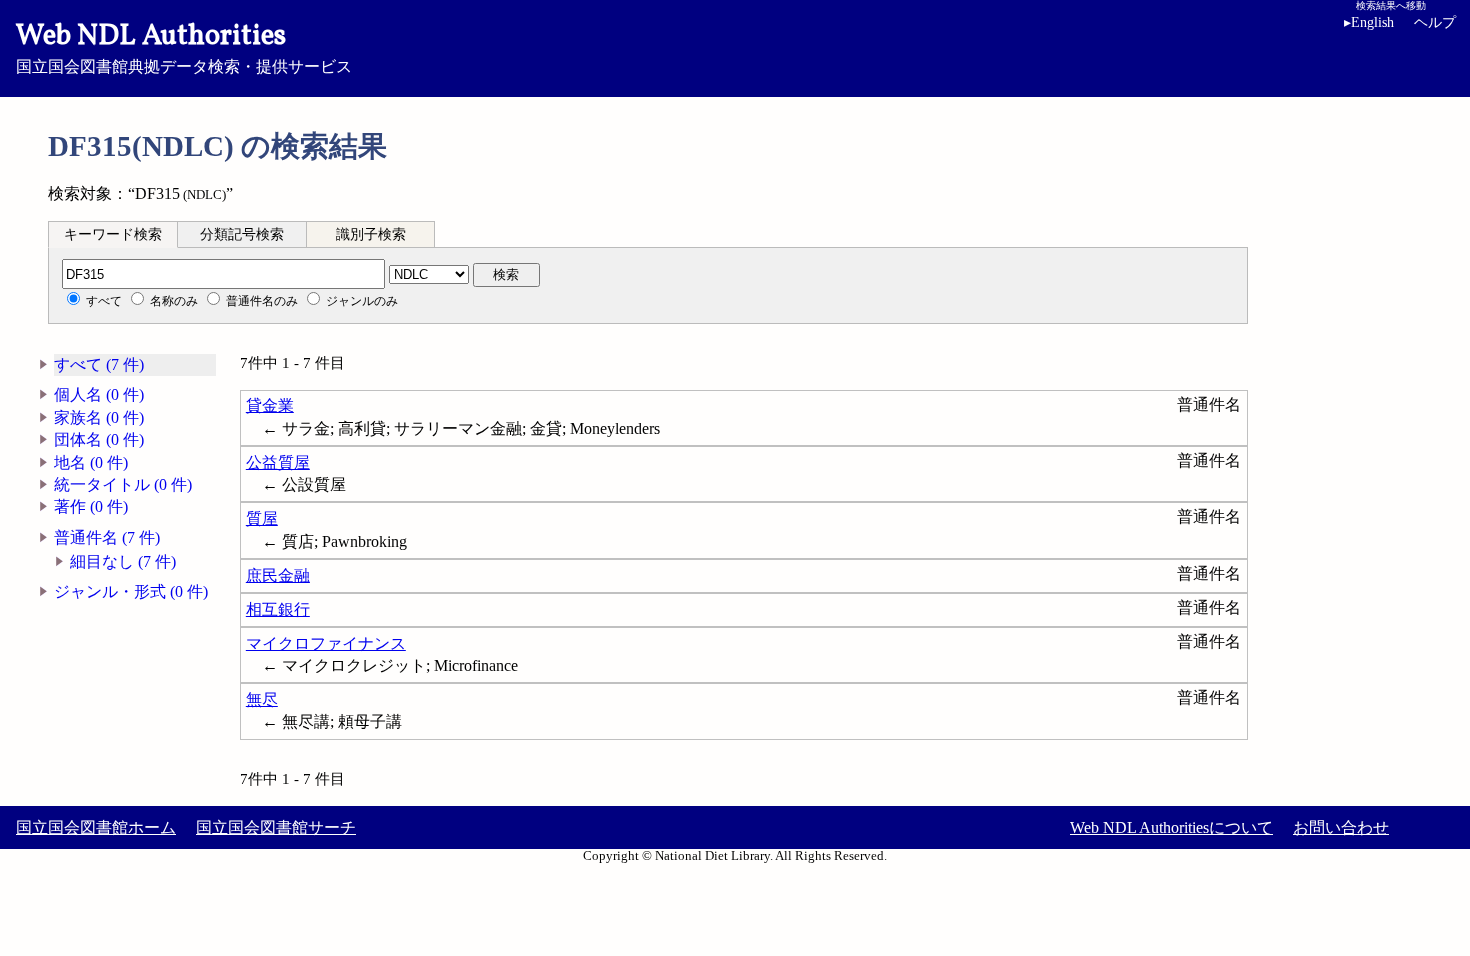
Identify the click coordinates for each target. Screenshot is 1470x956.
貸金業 (270, 405)
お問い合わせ (1341, 827)
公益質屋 (278, 462)
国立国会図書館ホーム (96, 827)
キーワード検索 (113, 234)
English (1369, 22)
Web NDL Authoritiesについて (1171, 827)
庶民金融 (278, 575)
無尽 (262, 699)
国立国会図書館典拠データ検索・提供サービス (184, 46)
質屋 (262, 518)
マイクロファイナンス (326, 643)
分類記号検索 (242, 234)
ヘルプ (1435, 22)
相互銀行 (278, 609)
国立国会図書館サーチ (276, 827)
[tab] (113, 234)
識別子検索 (371, 234)
